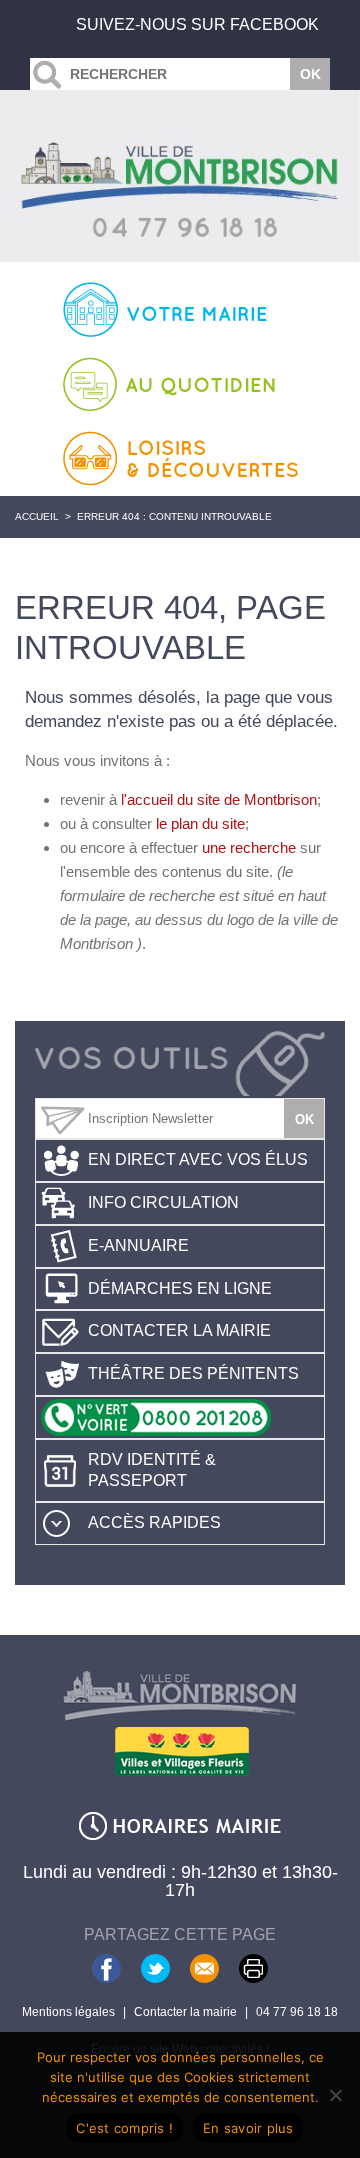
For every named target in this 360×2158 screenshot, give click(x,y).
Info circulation (163, 1202)
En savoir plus (248, 2128)
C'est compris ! (124, 2128)
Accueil (37, 516)
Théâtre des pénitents (193, 1373)
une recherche (249, 847)
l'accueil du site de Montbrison (219, 799)
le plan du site (200, 823)
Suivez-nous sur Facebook (197, 24)
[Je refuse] (335, 2095)
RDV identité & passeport (152, 1470)
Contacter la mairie (179, 1330)
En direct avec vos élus (198, 1159)
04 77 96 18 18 (297, 2012)
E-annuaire (138, 1245)
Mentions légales (68, 2012)
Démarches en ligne (180, 1288)
